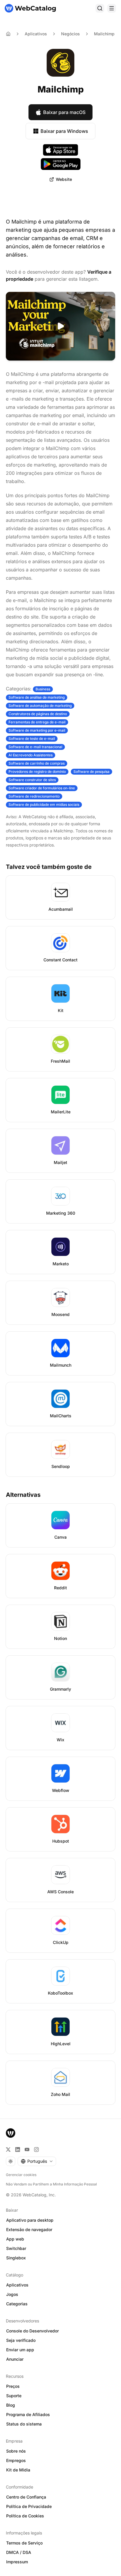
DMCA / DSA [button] (19, 2552)
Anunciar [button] (15, 2359)
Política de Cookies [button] (25, 2516)
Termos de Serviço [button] (24, 2543)
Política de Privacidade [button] (29, 2506)
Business (43, 689)
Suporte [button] (14, 2396)
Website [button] (64, 179)
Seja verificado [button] (21, 2340)
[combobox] (37, 2161)
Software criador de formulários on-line (42, 788)
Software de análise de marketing (37, 697)
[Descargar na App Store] (60, 150)
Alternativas (23, 1495)
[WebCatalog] (11, 2133)
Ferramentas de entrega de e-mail (37, 722)
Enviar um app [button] (20, 2350)
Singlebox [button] (16, 2258)
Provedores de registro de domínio (37, 772)
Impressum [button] (17, 2562)
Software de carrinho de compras (37, 763)
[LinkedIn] (18, 2150)
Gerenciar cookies (21, 2175)
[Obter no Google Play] (61, 164)
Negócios (70, 34)
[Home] (8, 34)
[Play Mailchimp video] (60, 326)
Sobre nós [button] (16, 2451)
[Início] (30, 8)
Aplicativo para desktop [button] (30, 2220)
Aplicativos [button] (17, 2285)
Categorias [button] (17, 2304)
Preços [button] (13, 2386)
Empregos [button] (16, 2460)
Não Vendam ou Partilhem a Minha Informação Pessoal (51, 2184)
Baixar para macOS (64, 112)
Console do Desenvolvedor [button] (32, 2331)
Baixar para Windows (64, 131)
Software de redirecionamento (34, 796)
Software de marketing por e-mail (37, 730)
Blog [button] (11, 2405)
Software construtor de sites (32, 780)
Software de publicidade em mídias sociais (44, 805)
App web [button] (15, 2239)
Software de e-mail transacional (35, 747)
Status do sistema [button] (24, 2424)
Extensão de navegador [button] (29, 2229)
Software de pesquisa (91, 772)
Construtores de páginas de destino (38, 714)
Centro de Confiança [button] (26, 2497)
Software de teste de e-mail (32, 739)
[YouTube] (27, 2150)
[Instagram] (36, 2150)
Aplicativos (36, 34)
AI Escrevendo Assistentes (31, 755)
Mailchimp (104, 34)
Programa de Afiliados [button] (28, 2414)
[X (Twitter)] (8, 2150)
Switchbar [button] (16, 2248)
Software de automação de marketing (40, 706)
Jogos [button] (12, 2294)
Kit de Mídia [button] (18, 2470)
